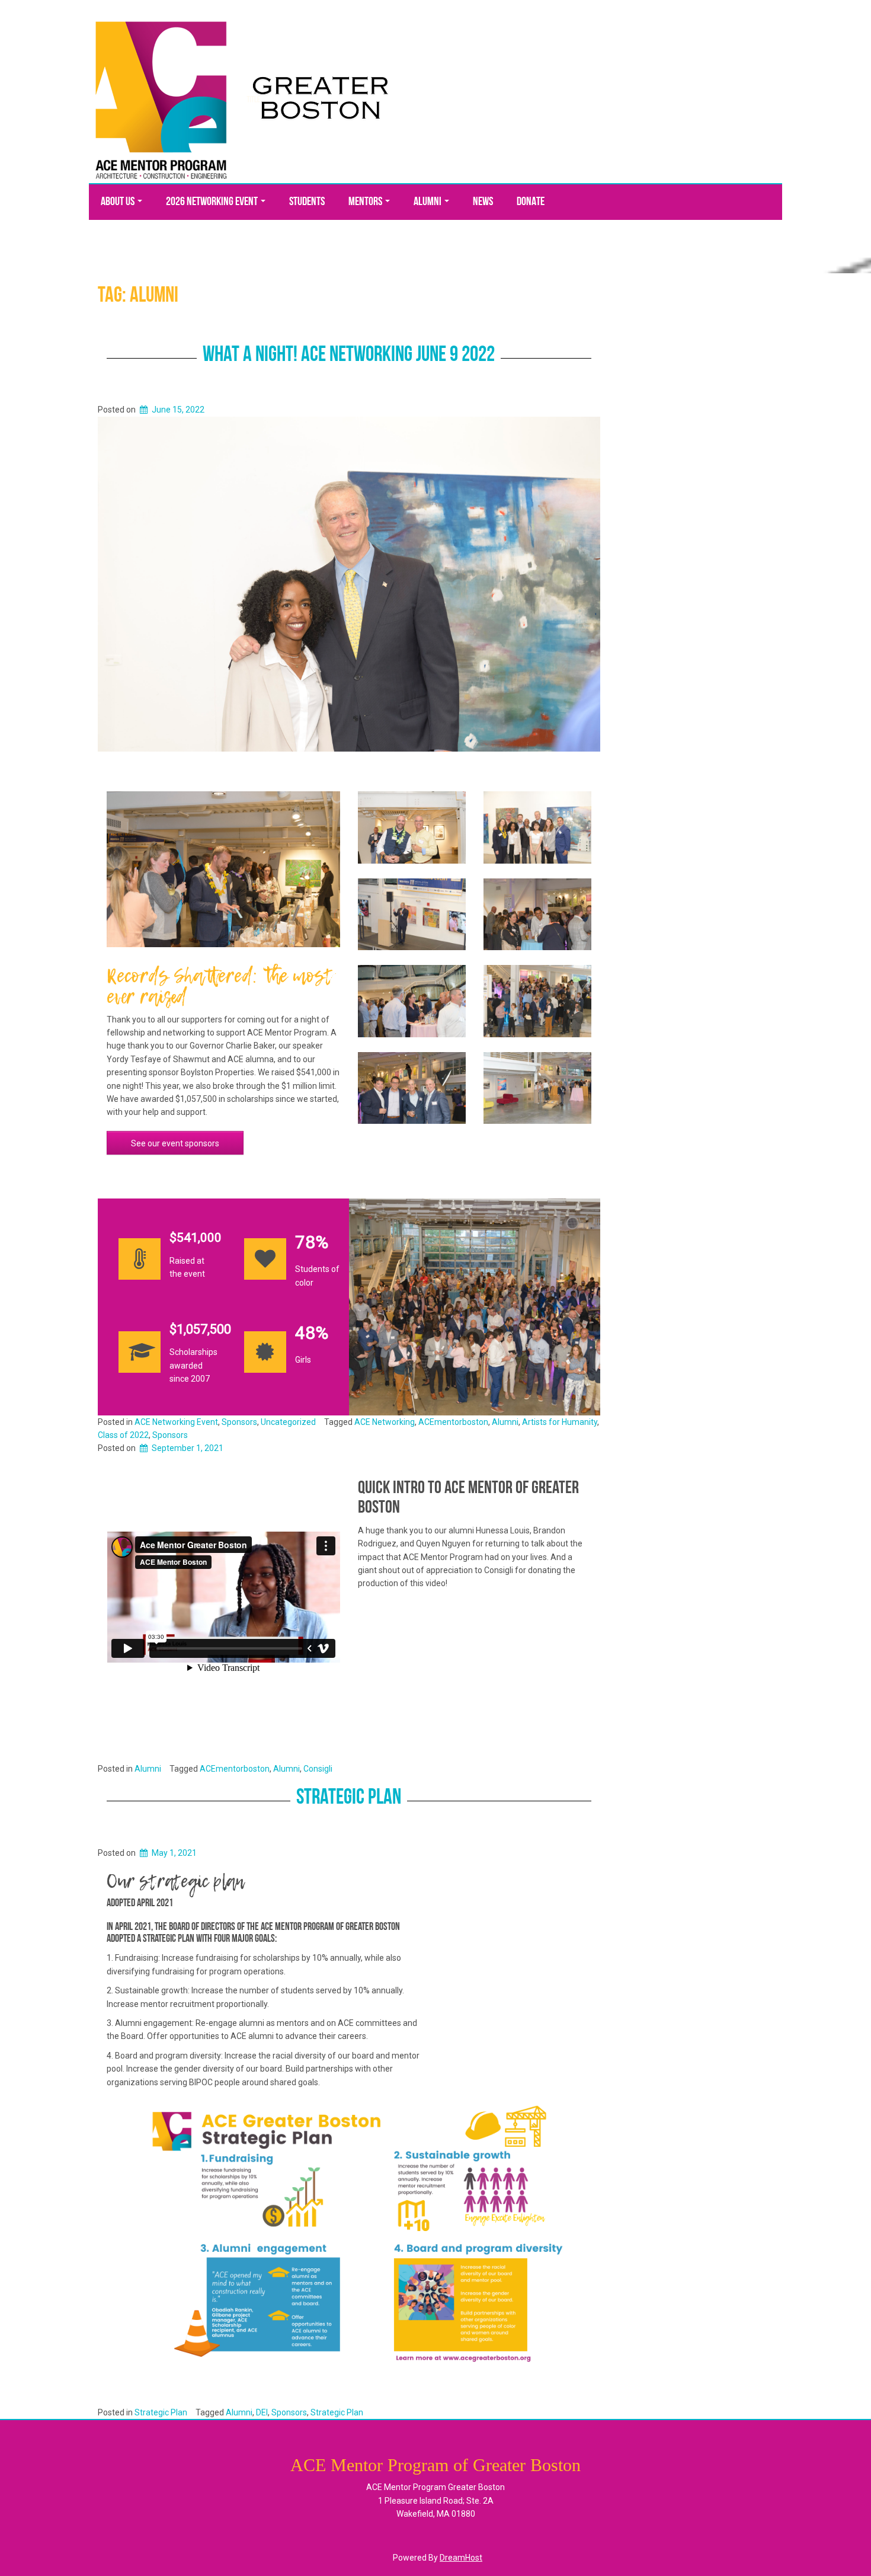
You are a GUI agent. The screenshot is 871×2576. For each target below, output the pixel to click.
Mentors (366, 202)
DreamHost (461, 2558)
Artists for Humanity (560, 1422)
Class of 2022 (123, 1435)
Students (307, 202)
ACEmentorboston (453, 1422)
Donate (531, 202)
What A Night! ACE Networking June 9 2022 (349, 356)
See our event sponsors (175, 1143)
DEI (262, 2412)
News (483, 202)
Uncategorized (288, 1422)
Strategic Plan (349, 1798)
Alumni (428, 202)
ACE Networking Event (176, 1422)
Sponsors (239, 1422)
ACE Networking (385, 1422)
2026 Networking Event (213, 202)
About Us (119, 202)
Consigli (318, 1769)
